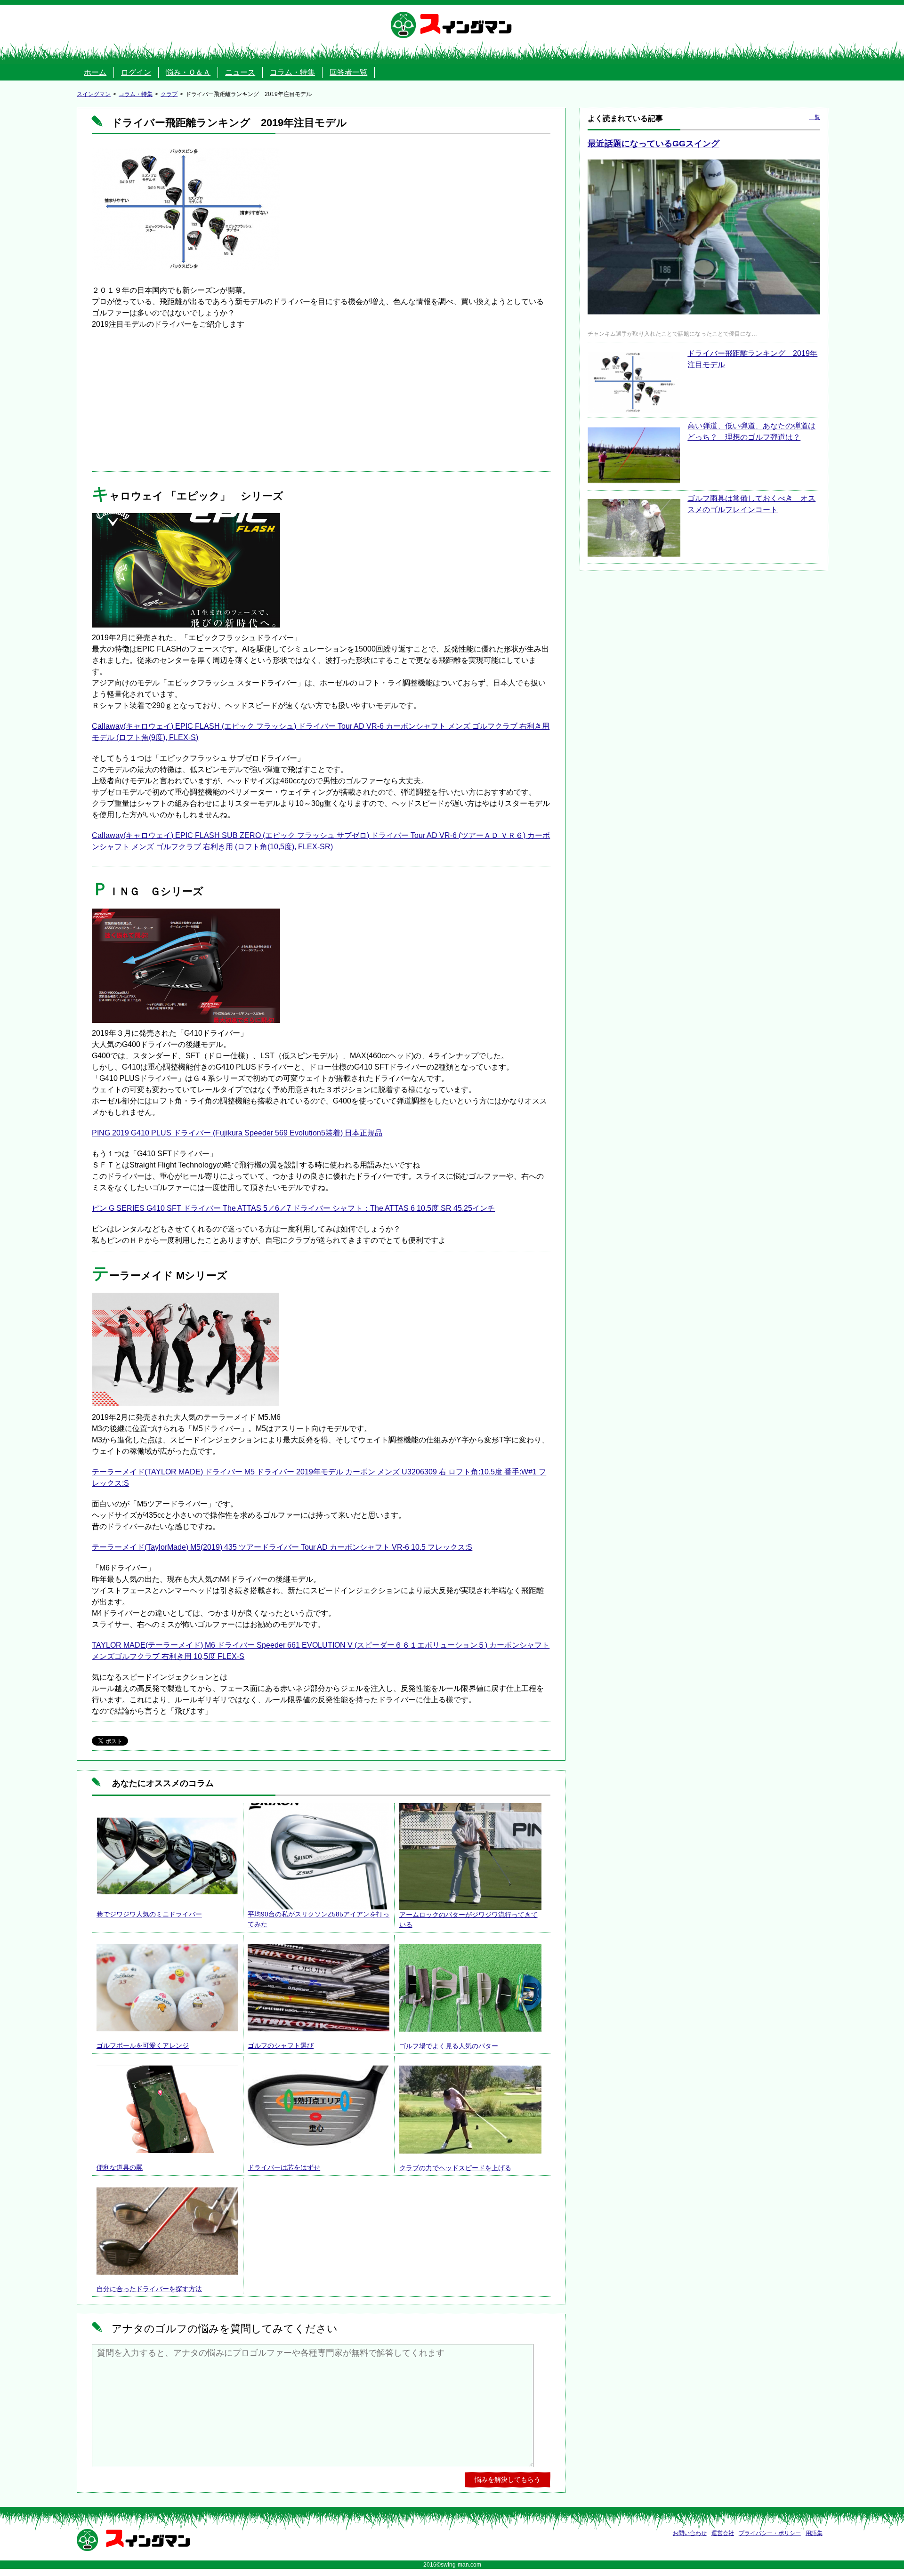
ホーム (95, 72)
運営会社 (723, 2533)
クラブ (169, 94)
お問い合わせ (690, 2533)
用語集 (814, 2533)
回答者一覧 (348, 72)
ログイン (136, 72)
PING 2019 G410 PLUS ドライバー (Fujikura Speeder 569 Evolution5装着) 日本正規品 (237, 1133)
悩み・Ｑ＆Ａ (188, 72)
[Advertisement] (321, 401)
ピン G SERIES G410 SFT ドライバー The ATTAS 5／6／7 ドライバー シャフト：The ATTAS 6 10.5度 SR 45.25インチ (293, 1208)
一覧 (815, 117)
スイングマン (466, 25)
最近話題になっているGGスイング (654, 144)
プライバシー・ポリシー (770, 2533)
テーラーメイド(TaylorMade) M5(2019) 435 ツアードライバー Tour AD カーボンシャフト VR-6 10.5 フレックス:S (282, 1547)
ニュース (240, 72)
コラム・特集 (292, 72)
